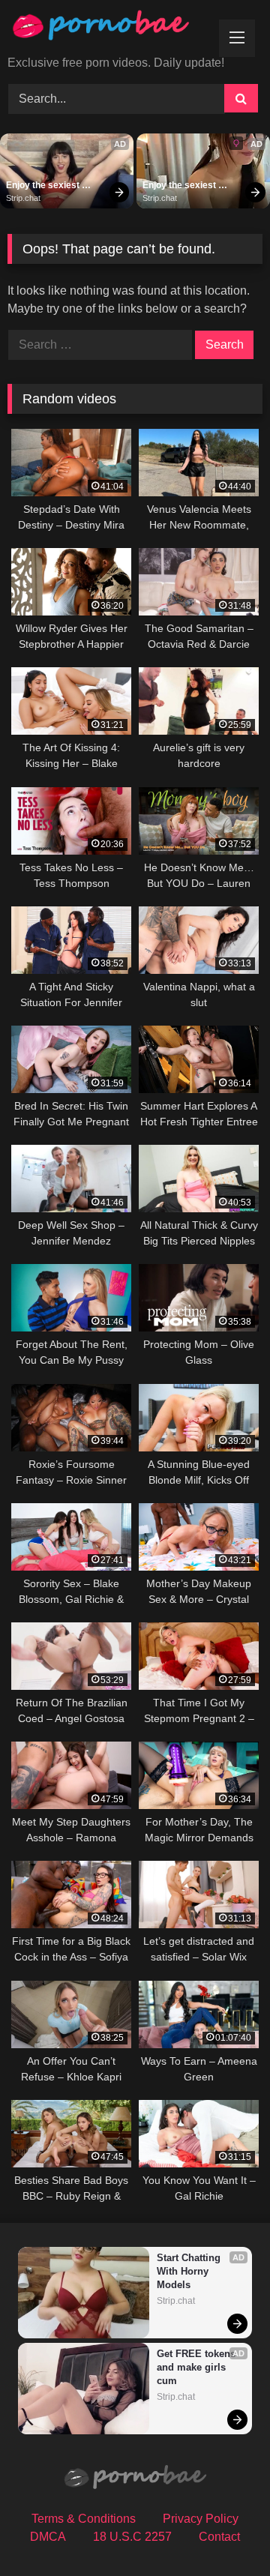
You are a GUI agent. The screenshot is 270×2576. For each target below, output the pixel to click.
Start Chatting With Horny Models (190, 2271)
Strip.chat (23, 198)
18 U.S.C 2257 (132, 2537)
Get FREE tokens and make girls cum (198, 2367)
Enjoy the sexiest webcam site (44, 186)
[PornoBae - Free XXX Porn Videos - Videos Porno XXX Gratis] (111, 29)
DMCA (48, 2537)
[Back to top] (223, 2531)
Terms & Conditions (84, 2519)
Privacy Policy (201, 2519)
